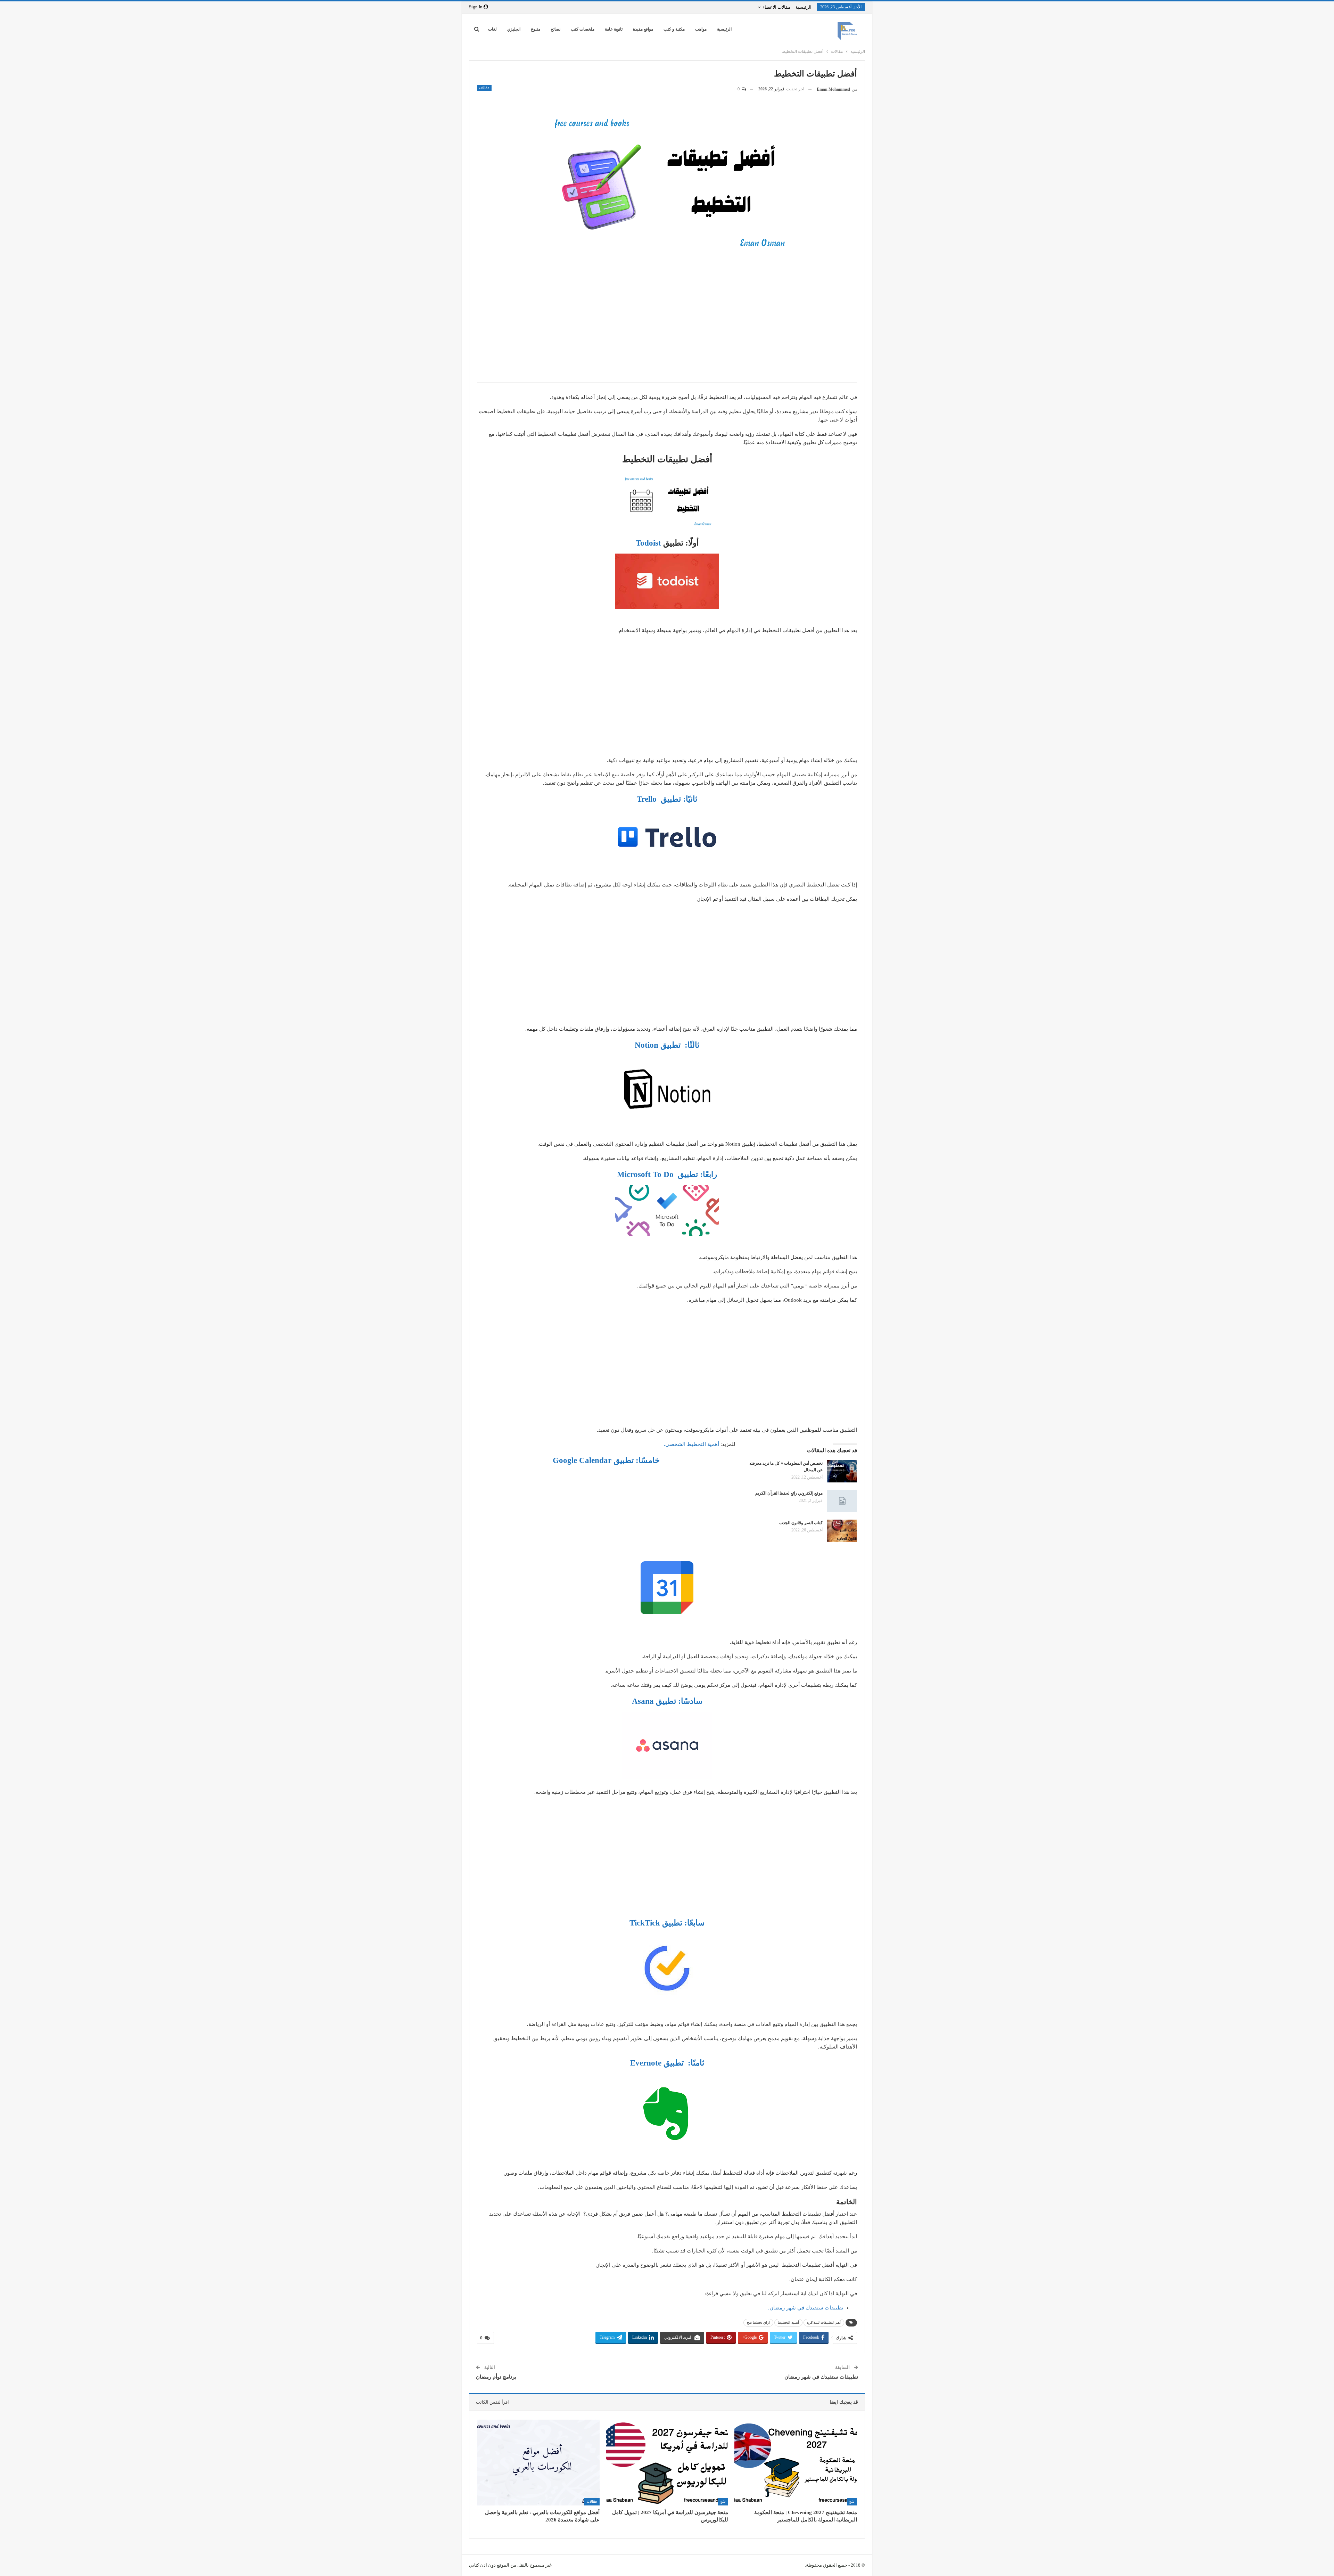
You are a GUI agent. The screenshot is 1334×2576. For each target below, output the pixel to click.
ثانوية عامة (614, 29)
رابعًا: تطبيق (667, 1174)
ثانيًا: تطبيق (667, 799)
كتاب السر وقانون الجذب (801, 1523)
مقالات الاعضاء (776, 7)
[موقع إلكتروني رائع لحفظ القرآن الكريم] (842, 1501)
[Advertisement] (667, 327)
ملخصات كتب (583, 29)
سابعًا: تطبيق (667, 1923)
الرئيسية (804, 7)
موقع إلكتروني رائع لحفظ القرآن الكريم (789, 1493)
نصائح (555, 29)
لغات (492, 29)
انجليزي (514, 29)
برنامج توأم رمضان (496, 2377)
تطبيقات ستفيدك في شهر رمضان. (806, 2308)
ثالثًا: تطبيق (667, 1045)
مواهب (701, 29)
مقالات (484, 88)
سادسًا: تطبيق (667, 1701)
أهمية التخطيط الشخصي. (692, 1444)
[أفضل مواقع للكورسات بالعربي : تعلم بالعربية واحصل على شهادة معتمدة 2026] (538, 2463)
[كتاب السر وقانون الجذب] (842, 1531)
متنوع (536, 29)
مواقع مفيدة (643, 29)
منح (852, 2501)
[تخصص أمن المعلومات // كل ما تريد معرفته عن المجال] (842, 1471)
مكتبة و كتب (674, 29)
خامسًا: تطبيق (606, 1460)
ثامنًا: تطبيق (667, 2063)
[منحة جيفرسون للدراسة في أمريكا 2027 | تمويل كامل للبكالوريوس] (667, 2463)
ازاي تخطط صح (758, 2323)
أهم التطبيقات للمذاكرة (824, 2323)
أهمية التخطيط (788, 2323)
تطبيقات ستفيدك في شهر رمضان (821, 2377)
